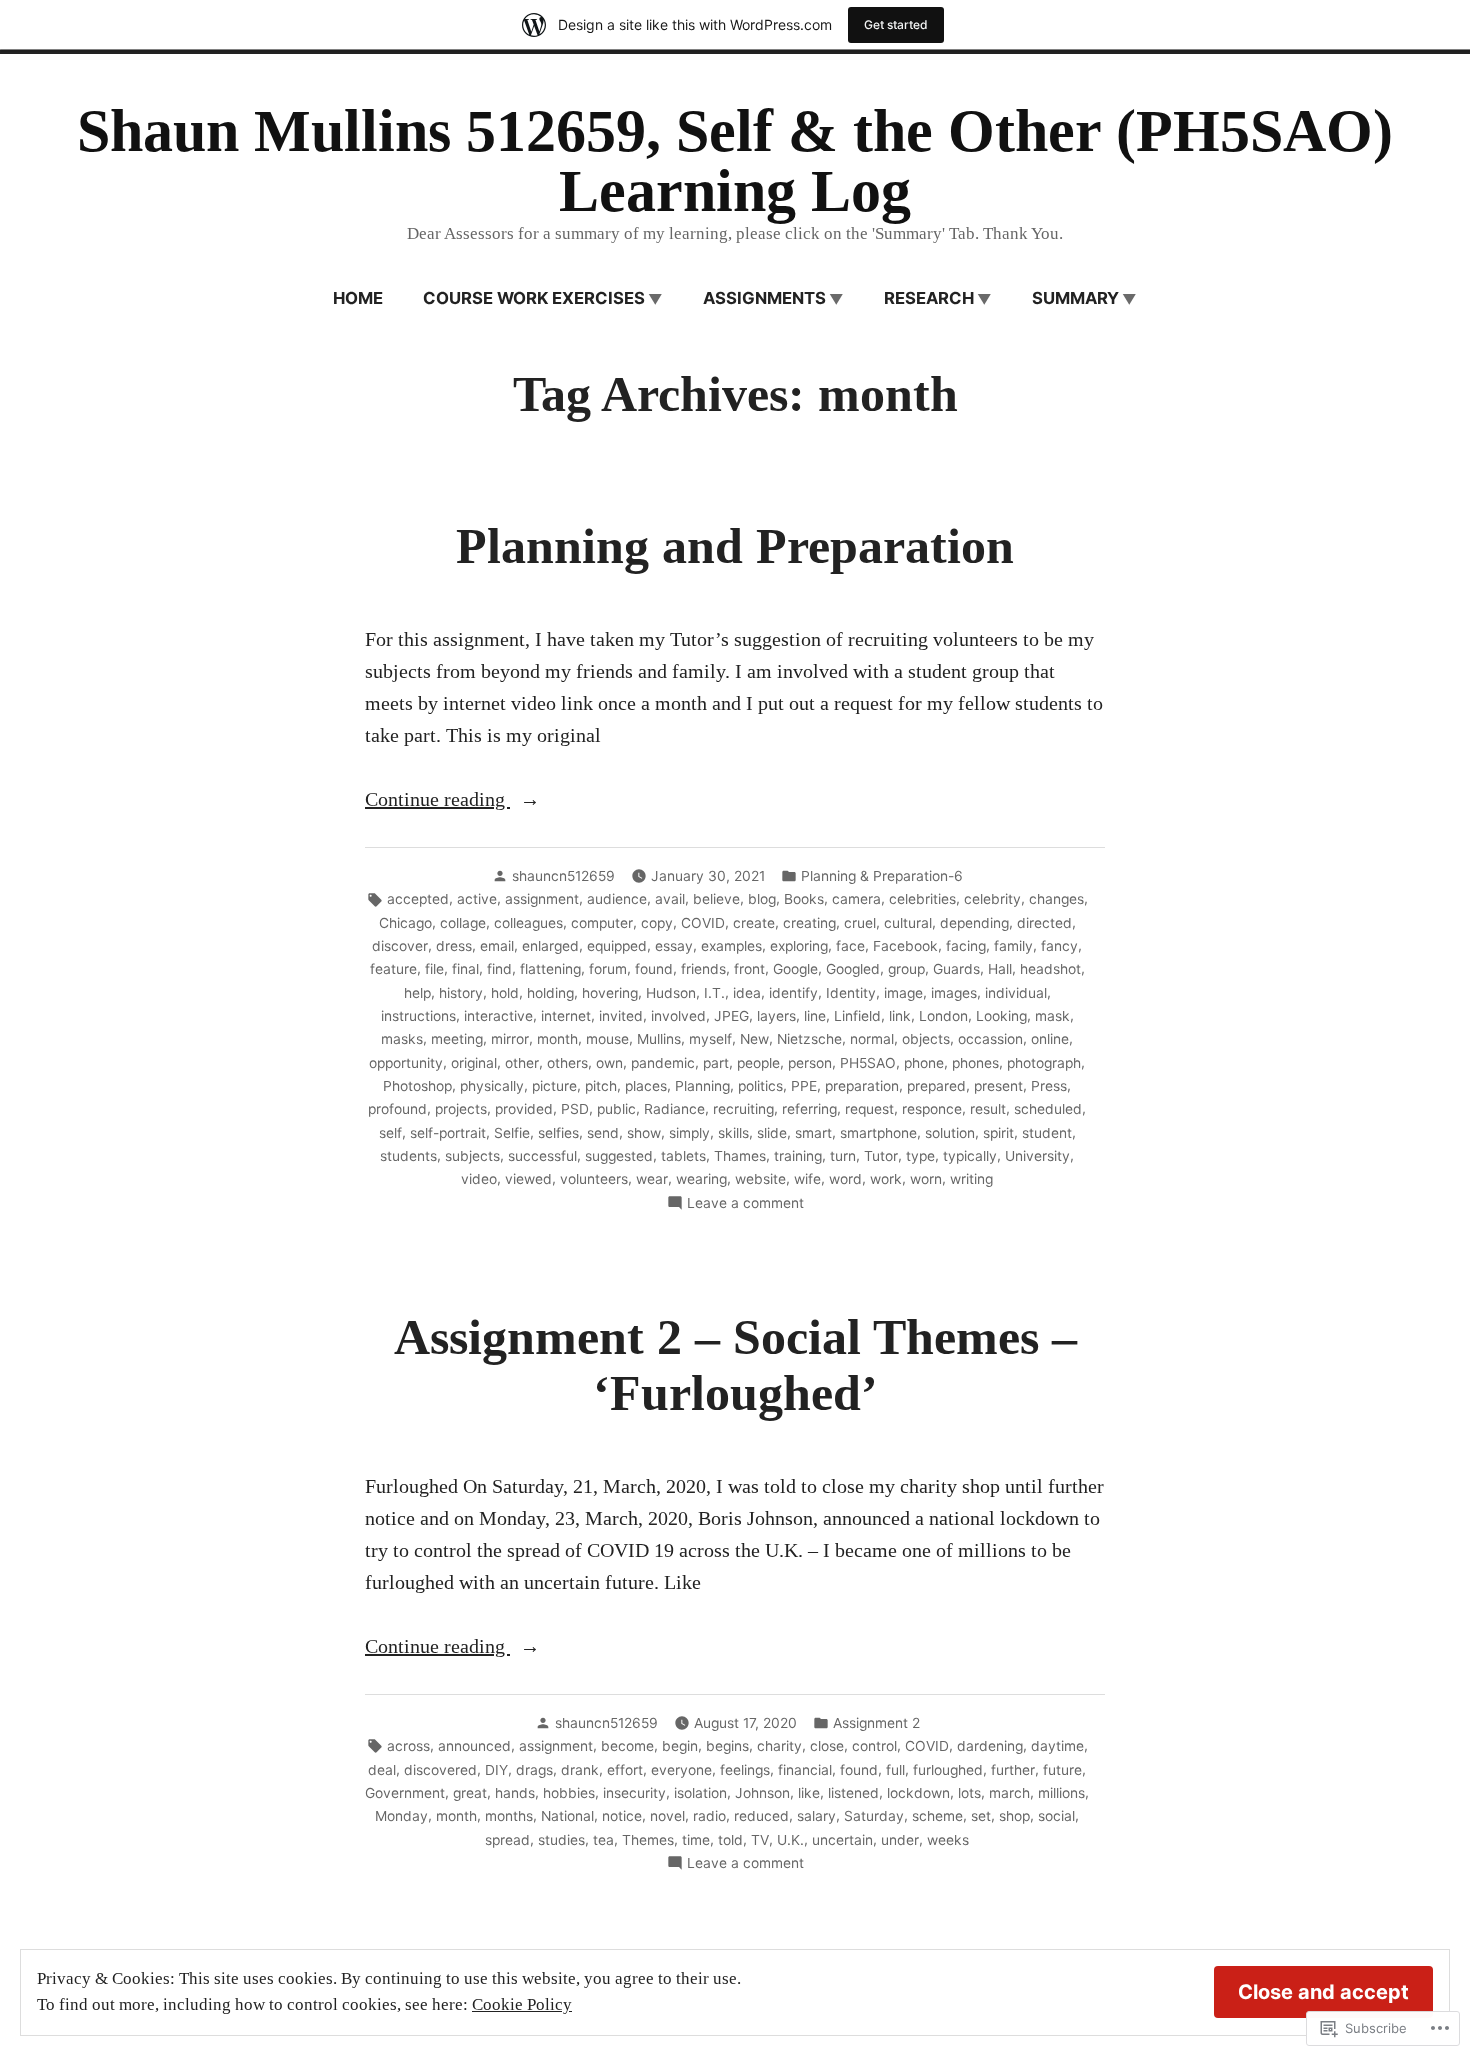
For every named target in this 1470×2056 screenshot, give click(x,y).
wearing (701, 1179)
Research (929, 298)
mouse (607, 1039)
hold (505, 993)
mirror (510, 1039)
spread (507, 1840)
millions (1061, 1793)
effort (625, 1770)
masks (402, 1039)
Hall (1000, 969)
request (869, 1109)
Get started (896, 24)
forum (608, 969)
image (903, 993)
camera (856, 899)
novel (667, 1816)
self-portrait (448, 1133)
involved (678, 1016)
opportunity (406, 1063)
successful (542, 1156)
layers (776, 1016)
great (470, 1793)
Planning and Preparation (735, 546)
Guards (956, 969)
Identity (851, 993)
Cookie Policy (522, 2004)
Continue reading (437, 801)
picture (554, 1086)
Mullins (659, 1039)
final (465, 969)
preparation (862, 1086)
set (981, 1816)
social (1056, 1816)
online (1050, 1039)
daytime (1057, 1746)
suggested (619, 1156)
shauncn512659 (563, 876)
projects (461, 1109)
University (1037, 1156)
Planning (702, 1086)
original (474, 1063)
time (696, 1840)
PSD (575, 1109)
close (827, 1746)
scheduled (1048, 1109)
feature (393, 969)
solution (950, 1133)
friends (703, 969)
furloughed (948, 1770)
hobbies (569, 1793)
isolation (700, 1793)
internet (566, 1016)
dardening (990, 1746)
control (874, 1746)
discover (400, 946)
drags (534, 1770)
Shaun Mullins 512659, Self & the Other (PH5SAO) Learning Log (735, 161)
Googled (853, 969)
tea (603, 1840)
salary (816, 1816)
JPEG (731, 1016)
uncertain (842, 1840)
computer (602, 923)
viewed (528, 1179)
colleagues (528, 923)
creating (809, 923)
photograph (1044, 1063)
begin (680, 1746)
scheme (937, 1816)
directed (1044, 923)
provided (524, 1109)
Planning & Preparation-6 (882, 876)
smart (813, 1133)
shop (1014, 1816)
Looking (1001, 1016)
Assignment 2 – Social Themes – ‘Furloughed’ (735, 1365)
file (434, 969)
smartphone (878, 1133)
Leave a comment (745, 1204)
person (810, 1063)
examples (731, 946)
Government (405, 1793)
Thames (740, 1156)
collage (463, 923)
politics (760, 1086)
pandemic (663, 1063)
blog (762, 899)
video (479, 1179)
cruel (860, 923)
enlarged (550, 946)
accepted (418, 899)
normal (872, 1039)
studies (561, 1840)
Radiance (674, 1109)
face (850, 946)
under (900, 1840)
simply (689, 1133)
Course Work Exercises (534, 298)
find (499, 969)
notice (622, 1816)
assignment (542, 899)
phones (975, 1063)
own (609, 1063)
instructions (418, 1016)
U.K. (790, 1840)
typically (970, 1156)
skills (733, 1133)
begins (727, 1746)
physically (492, 1086)
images (954, 993)
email (497, 946)
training (798, 1156)
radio (709, 1816)
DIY (496, 1770)
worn (926, 1179)
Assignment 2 (876, 1723)
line (815, 1016)
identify (793, 993)
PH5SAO (868, 1063)
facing (966, 946)
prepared (936, 1086)
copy (657, 923)
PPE (804, 1086)
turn (843, 1156)
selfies (558, 1133)
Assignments (764, 298)
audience (617, 899)
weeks (948, 1840)
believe (716, 899)
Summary (1075, 298)
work (886, 1179)
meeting (457, 1039)
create (754, 923)
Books (804, 899)
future (1062, 1770)
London (943, 1016)
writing (971, 1179)
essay (674, 946)
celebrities (922, 899)
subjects (472, 1156)
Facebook (905, 946)
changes (1056, 899)
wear (652, 1179)
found (654, 969)
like (809, 1793)
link (900, 1016)
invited (621, 1016)
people (758, 1063)
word (845, 1179)
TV (760, 1840)
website (760, 1179)
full (895, 1770)
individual (1016, 993)
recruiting (743, 1109)
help (417, 993)
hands (515, 1793)
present (998, 1086)
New (754, 1039)
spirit (998, 1133)
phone (924, 1063)
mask (1052, 1016)
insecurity (634, 1793)
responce (932, 1109)
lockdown (918, 1793)
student (1047, 1133)
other (522, 1063)
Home (358, 298)
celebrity (992, 899)
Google (795, 969)
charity (779, 1746)
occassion (990, 1039)
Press (1049, 1086)
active (477, 899)
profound (397, 1109)
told (730, 1840)
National (567, 1816)
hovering (610, 993)
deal (382, 1770)
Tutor (881, 1156)
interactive (498, 1016)
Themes (648, 1840)
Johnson (762, 1793)
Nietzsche (809, 1039)
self (390, 1133)
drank (580, 1770)
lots (969, 1793)
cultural (908, 923)
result (988, 1109)
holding (550, 993)
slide (772, 1133)
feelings (745, 1770)
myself (710, 1039)
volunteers (594, 1179)
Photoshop (417, 1086)
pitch (601, 1086)
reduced (761, 1816)
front (749, 969)
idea (747, 993)
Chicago (405, 923)
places (646, 1086)
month (557, 1039)
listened (853, 1793)
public (616, 1109)
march (1009, 1793)
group (906, 969)
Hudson (671, 993)
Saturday (874, 1816)
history (461, 993)
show (644, 1133)
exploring (799, 946)
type (920, 1156)
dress (454, 946)
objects (926, 1039)
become (627, 1746)
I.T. (714, 993)
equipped (617, 946)
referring (809, 1109)
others (567, 1063)
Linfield (857, 1016)
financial (805, 1770)
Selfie (512, 1133)
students (408, 1156)
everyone (681, 1770)
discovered (440, 1770)
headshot (1050, 969)
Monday (401, 1816)
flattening (550, 969)
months (509, 1816)
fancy (1059, 946)
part (716, 1063)
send (603, 1133)
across (408, 1746)
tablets (683, 1156)
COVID (703, 923)
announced (474, 1746)
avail (670, 899)
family (1013, 946)
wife (807, 1179)
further (1013, 1770)
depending (974, 923)
